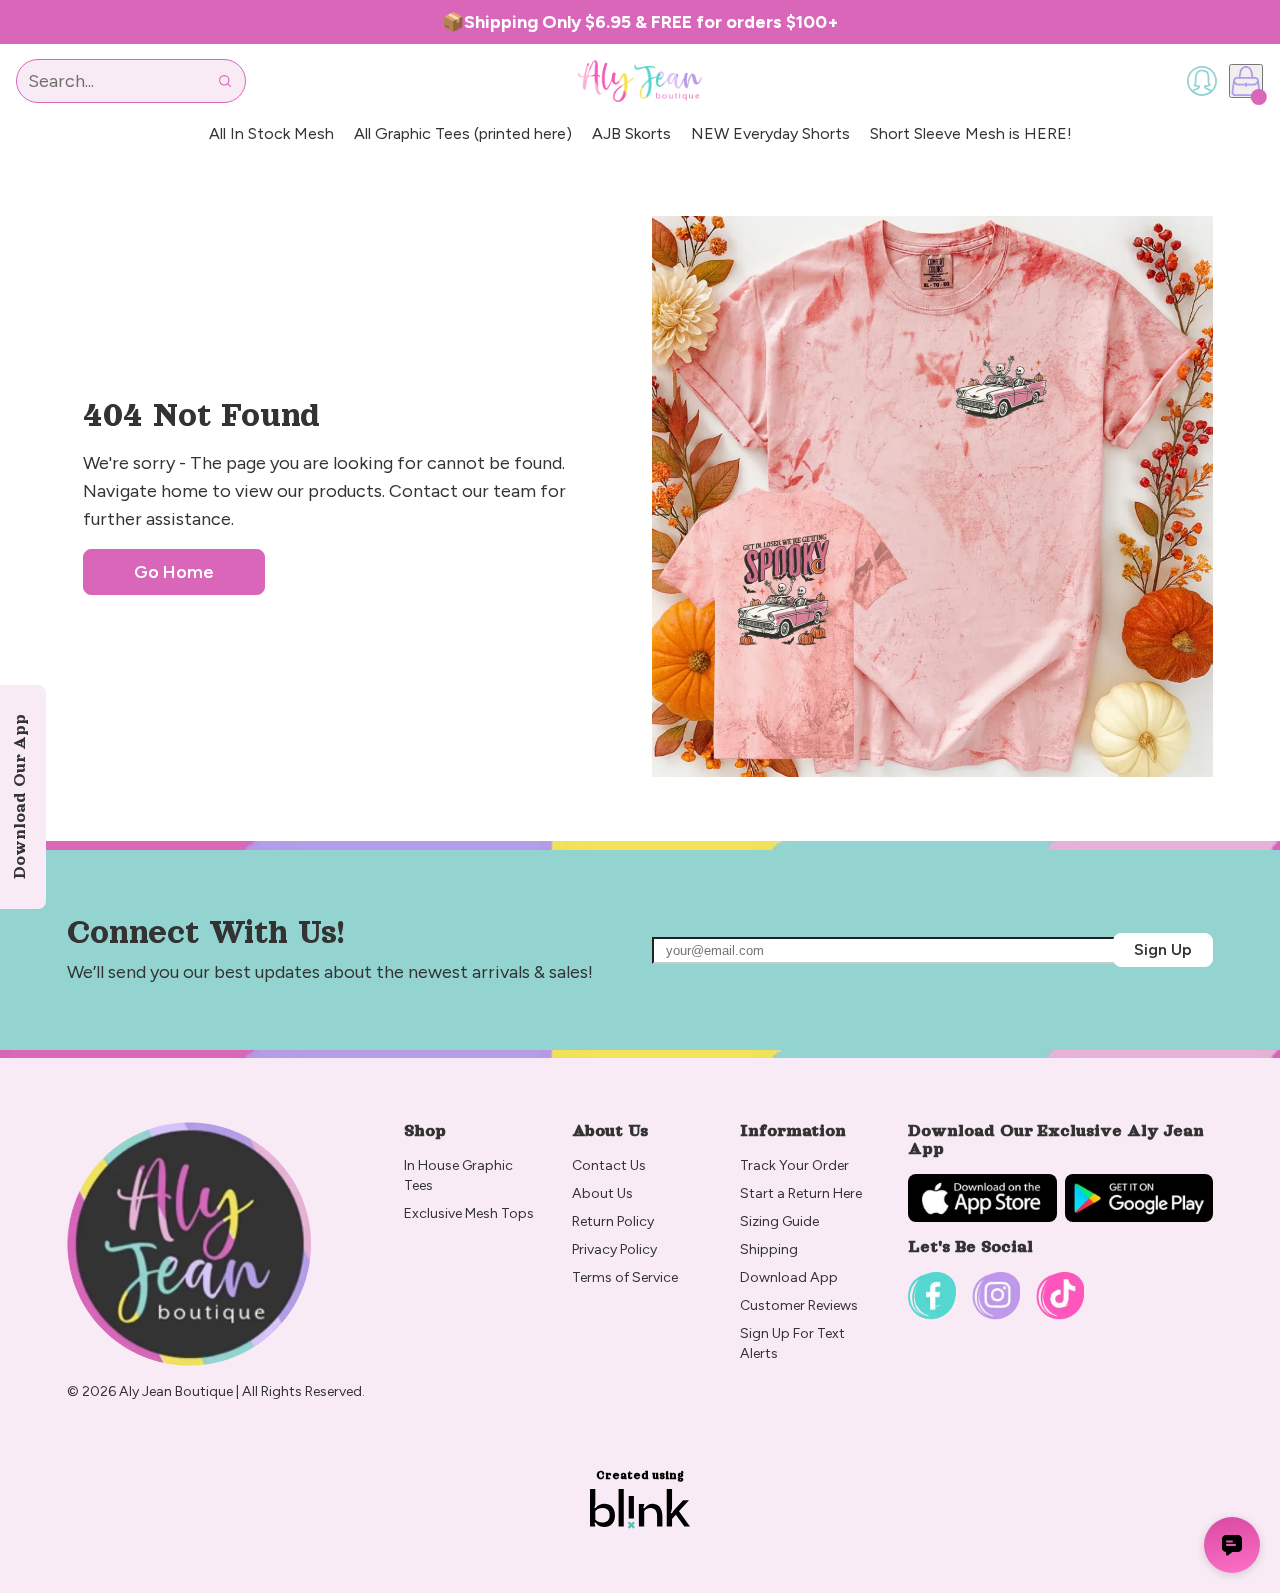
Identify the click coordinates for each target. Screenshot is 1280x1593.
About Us (602, 1193)
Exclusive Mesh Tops (470, 1213)
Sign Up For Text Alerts (794, 1343)
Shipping (769, 1249)
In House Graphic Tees (460, 1175)
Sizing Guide (779, 1221)
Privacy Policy (614, 1249)
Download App (789, 1277)
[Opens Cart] (1246, 81)
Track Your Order (794, 1165)
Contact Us (609, 1165)
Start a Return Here (801, 1193)
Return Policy (614, 1221)
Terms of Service (625, 1277)
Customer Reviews (799, 1305)
